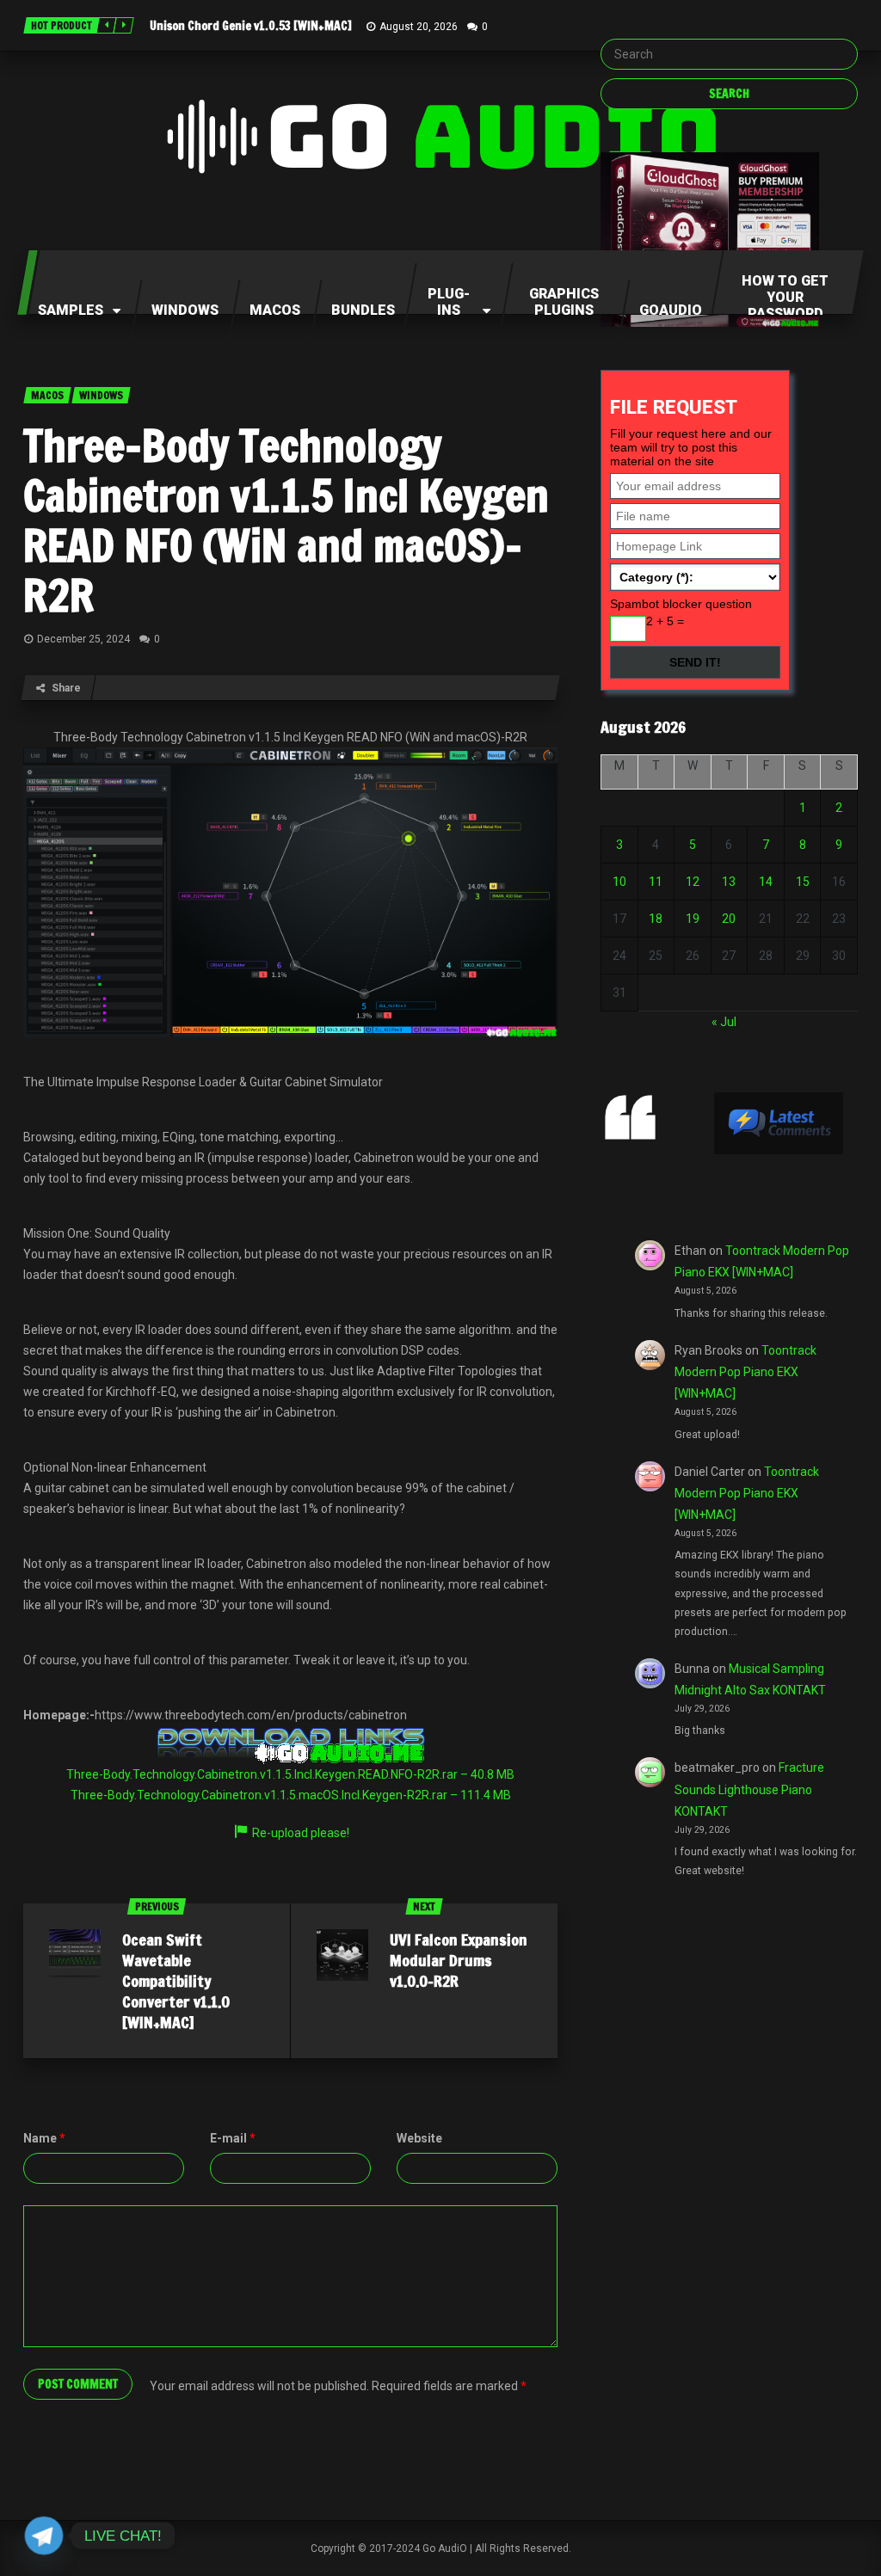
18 (656, 919)
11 (656, 882)
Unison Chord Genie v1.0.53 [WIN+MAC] (251, 26)
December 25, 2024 (83, 639)
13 (729, 882)
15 (803, 882)
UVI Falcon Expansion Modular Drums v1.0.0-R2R (459, 1960)
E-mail (233, 2138)
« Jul (724, 1022)
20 (729, 919)
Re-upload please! (301, 1833)
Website (419, 2138)
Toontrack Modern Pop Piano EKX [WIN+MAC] (745, 1372)
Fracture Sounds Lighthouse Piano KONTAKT (749, 1789)
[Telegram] (44, 2536)
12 (693, 882)
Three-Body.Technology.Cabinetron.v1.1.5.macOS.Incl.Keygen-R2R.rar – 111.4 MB (291, 1795)
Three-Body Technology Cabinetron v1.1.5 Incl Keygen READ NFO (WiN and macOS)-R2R (286, 520)
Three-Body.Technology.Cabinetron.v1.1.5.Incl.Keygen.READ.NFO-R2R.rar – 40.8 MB (290, 1774)
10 (619, 882)
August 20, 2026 (419, 27)
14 (766, 882)
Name (44, 2138)
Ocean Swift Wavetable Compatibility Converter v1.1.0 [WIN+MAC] (176, 1981)
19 (693, 919)
